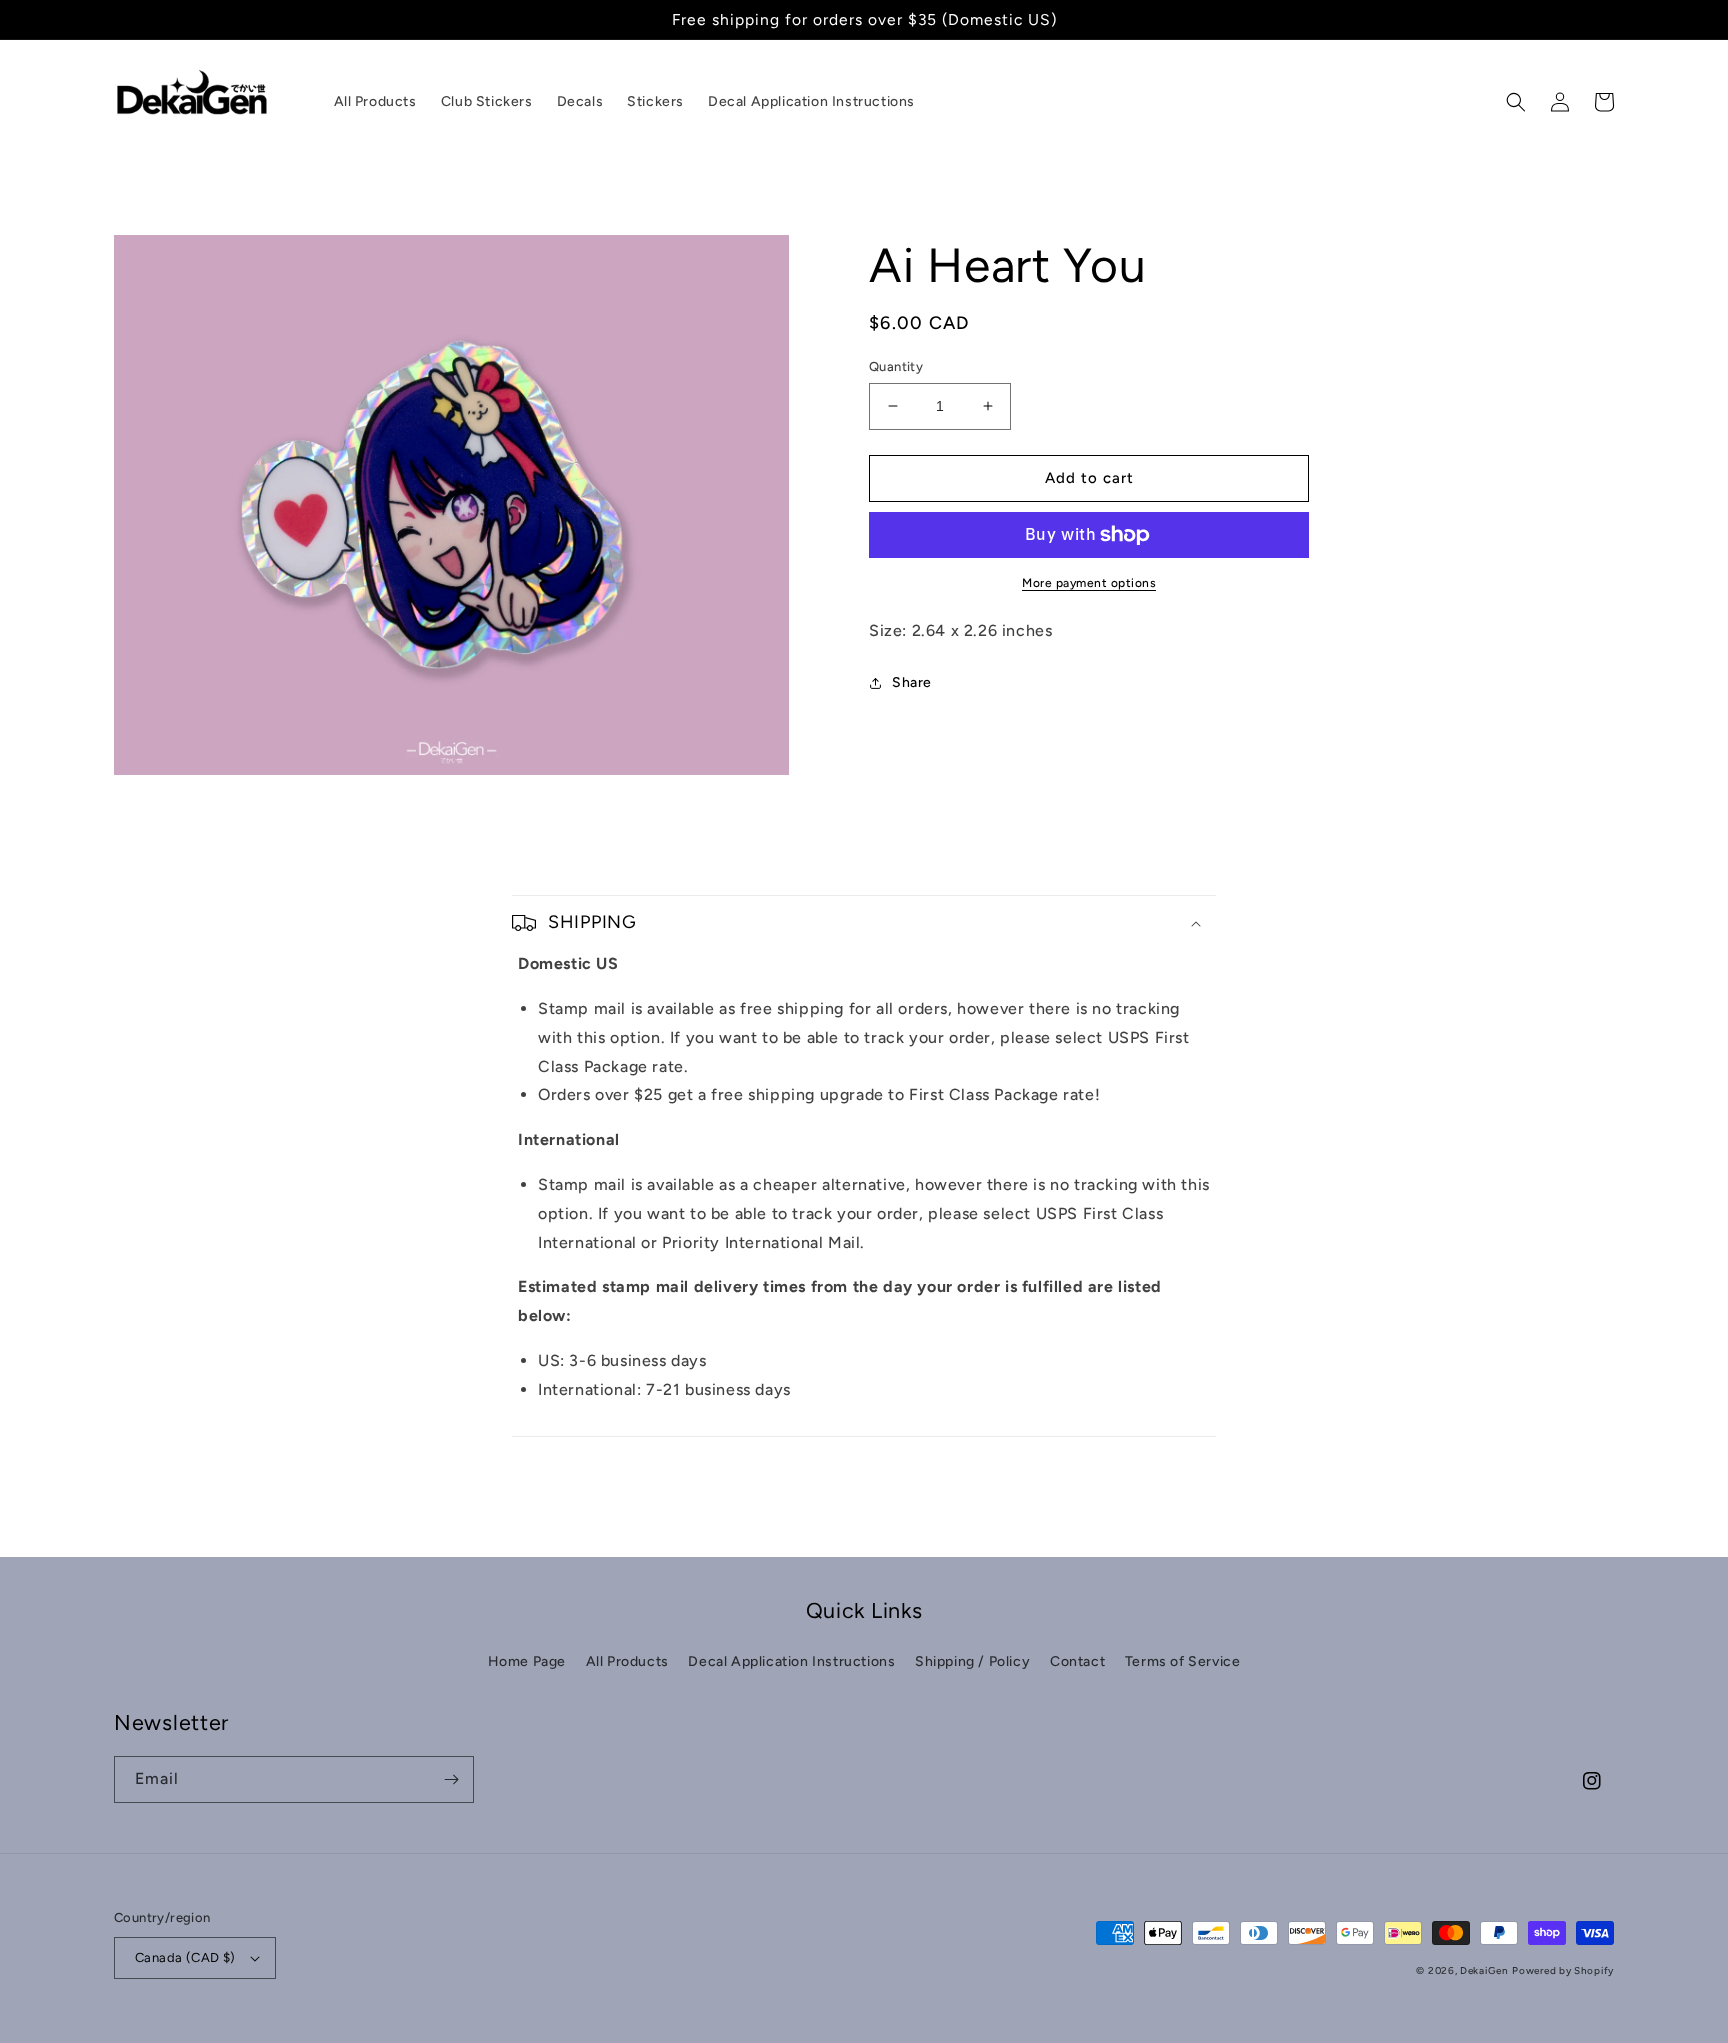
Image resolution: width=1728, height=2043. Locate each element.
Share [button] (912, 682)
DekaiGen (1484, 1970)
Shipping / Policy (972, 1661)
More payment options (1089, 583)
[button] (1516, 102)
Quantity (896, 366)
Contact (1077, 1661)
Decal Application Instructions (791, 1661)
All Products (627, 1661)
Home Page (527, 1661)
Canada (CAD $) (185, 1957)
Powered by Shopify (1563, 1970)
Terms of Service (1183, 1661)
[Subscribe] (451, 1779)
